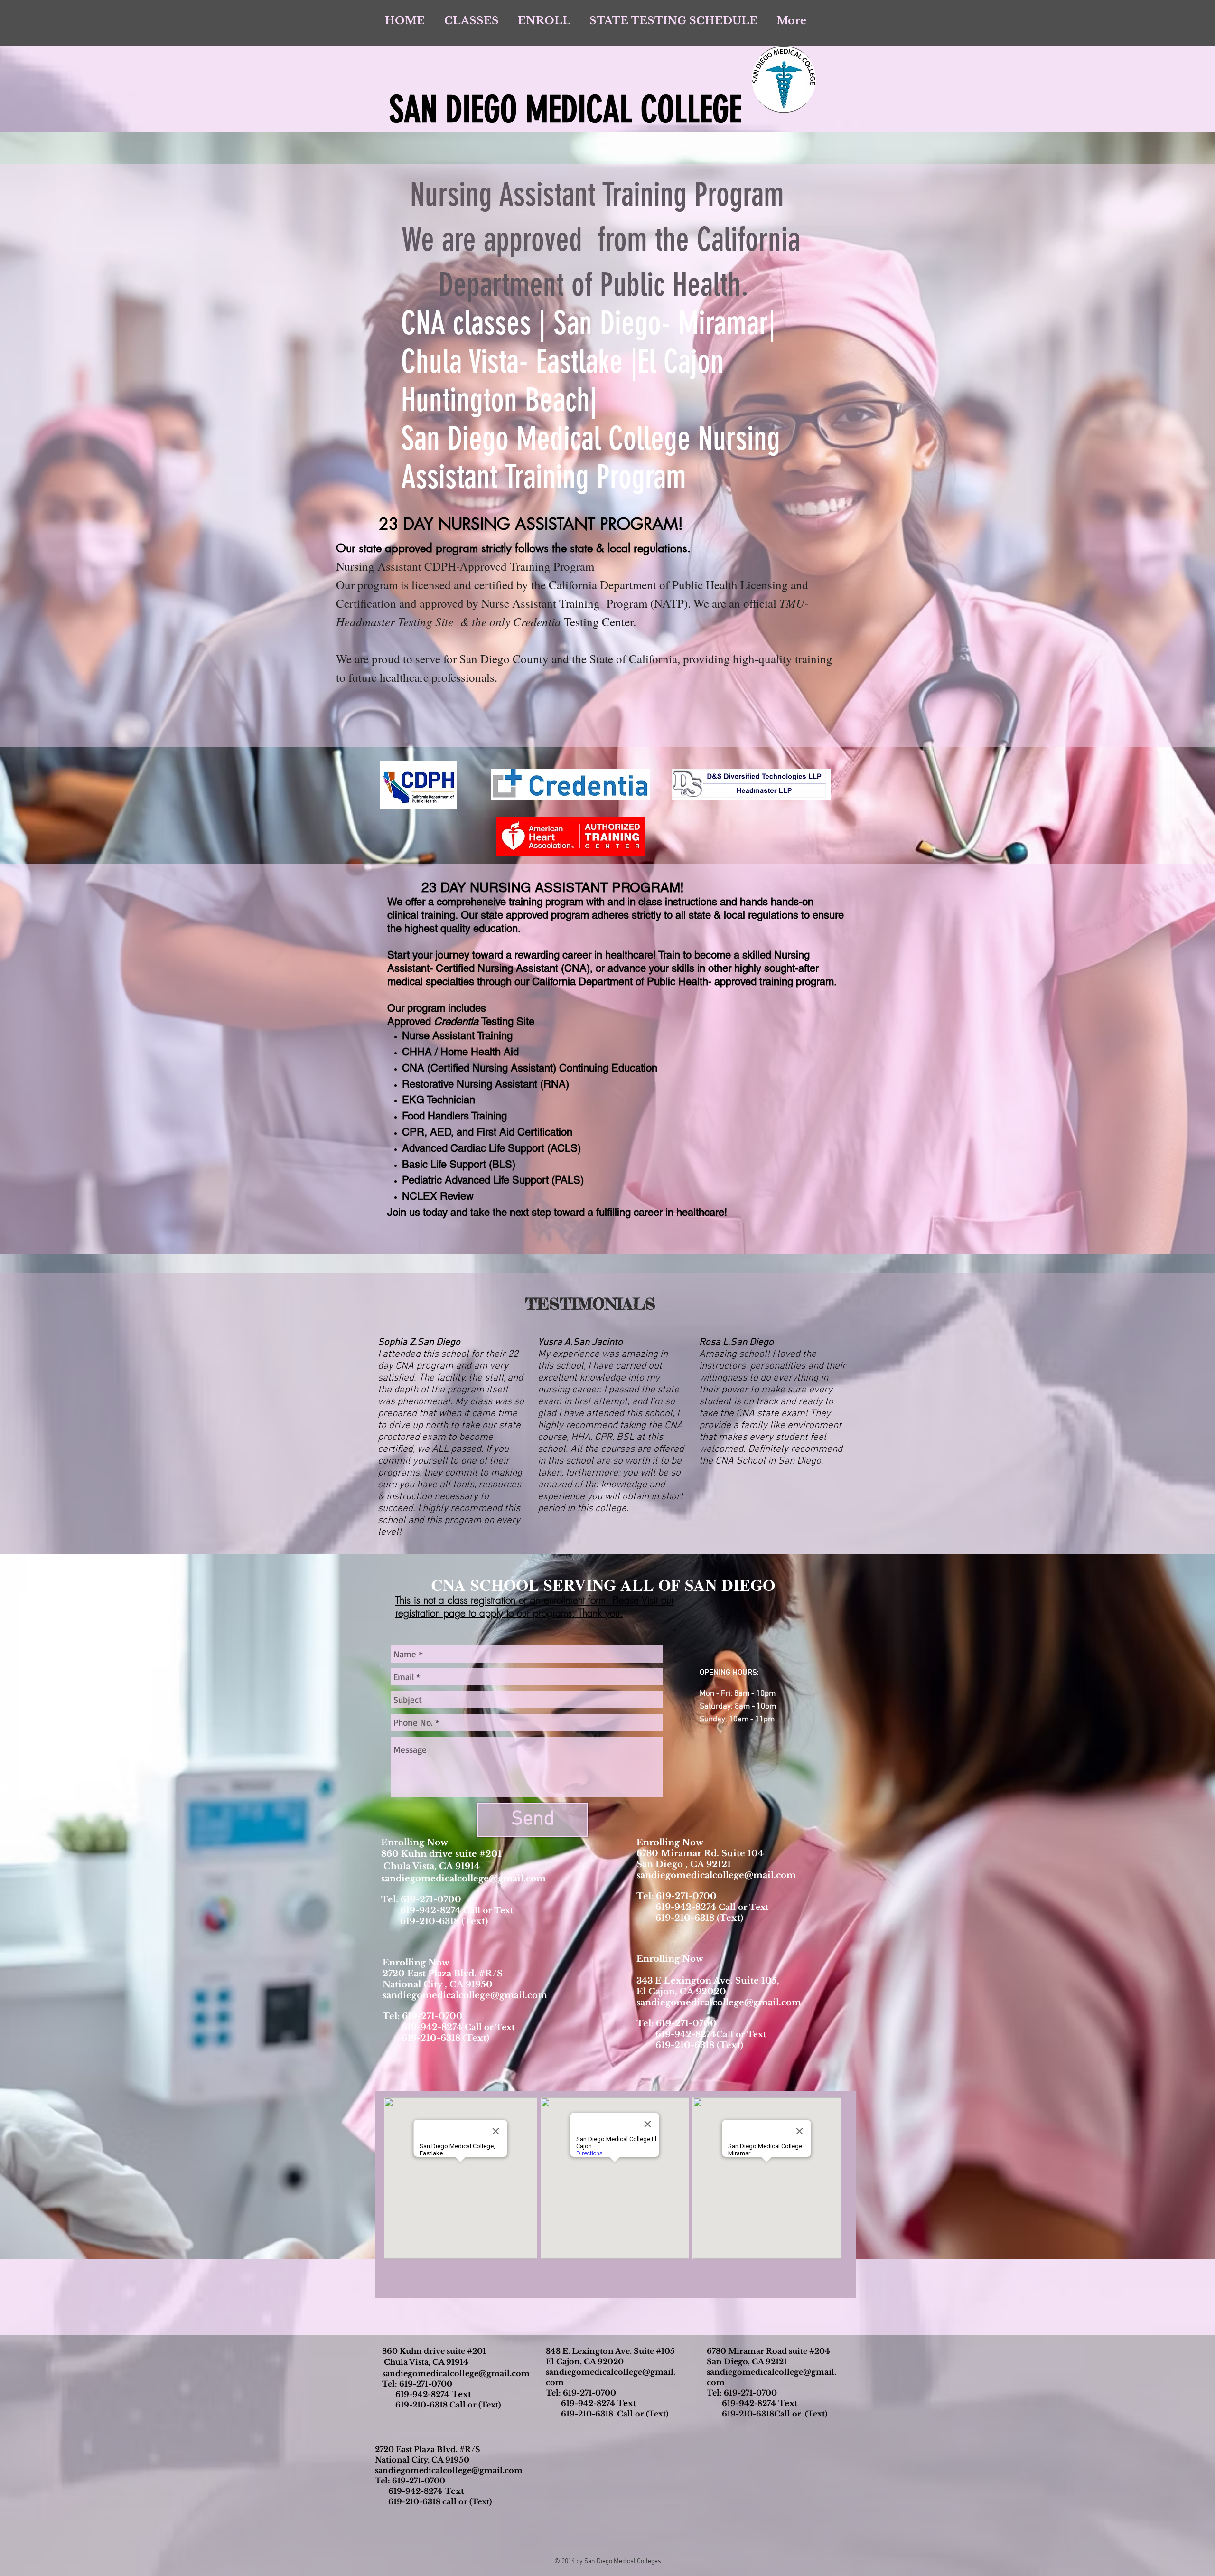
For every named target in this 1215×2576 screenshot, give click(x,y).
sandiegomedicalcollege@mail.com (716, 1875)
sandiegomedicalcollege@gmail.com (463, 1879)
